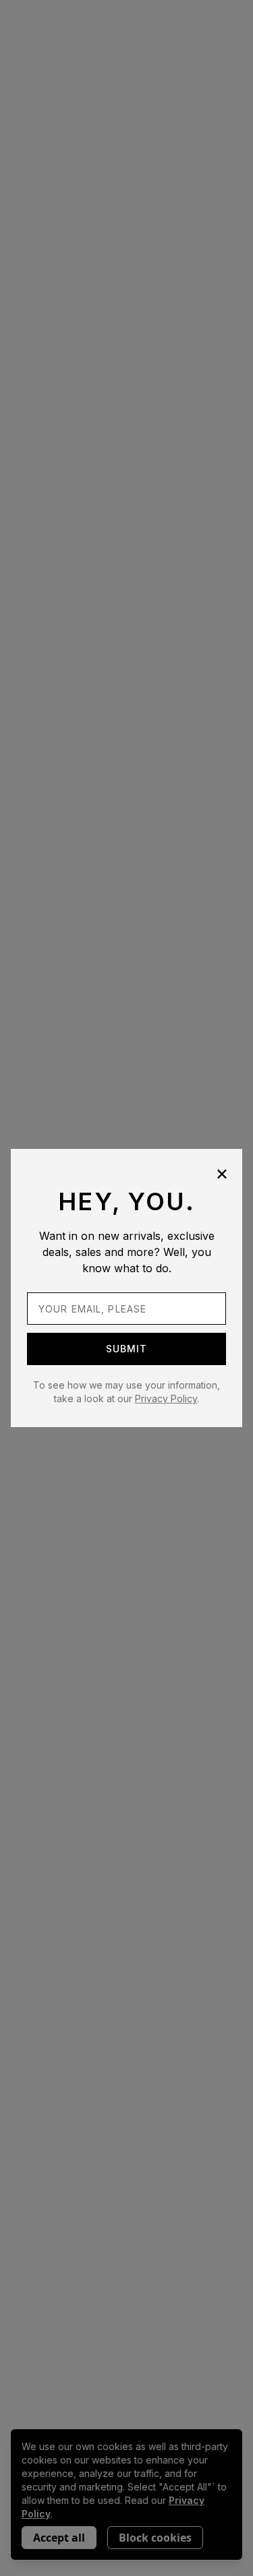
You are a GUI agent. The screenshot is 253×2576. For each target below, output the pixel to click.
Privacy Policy (166, 1398)
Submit (127, 1349)
